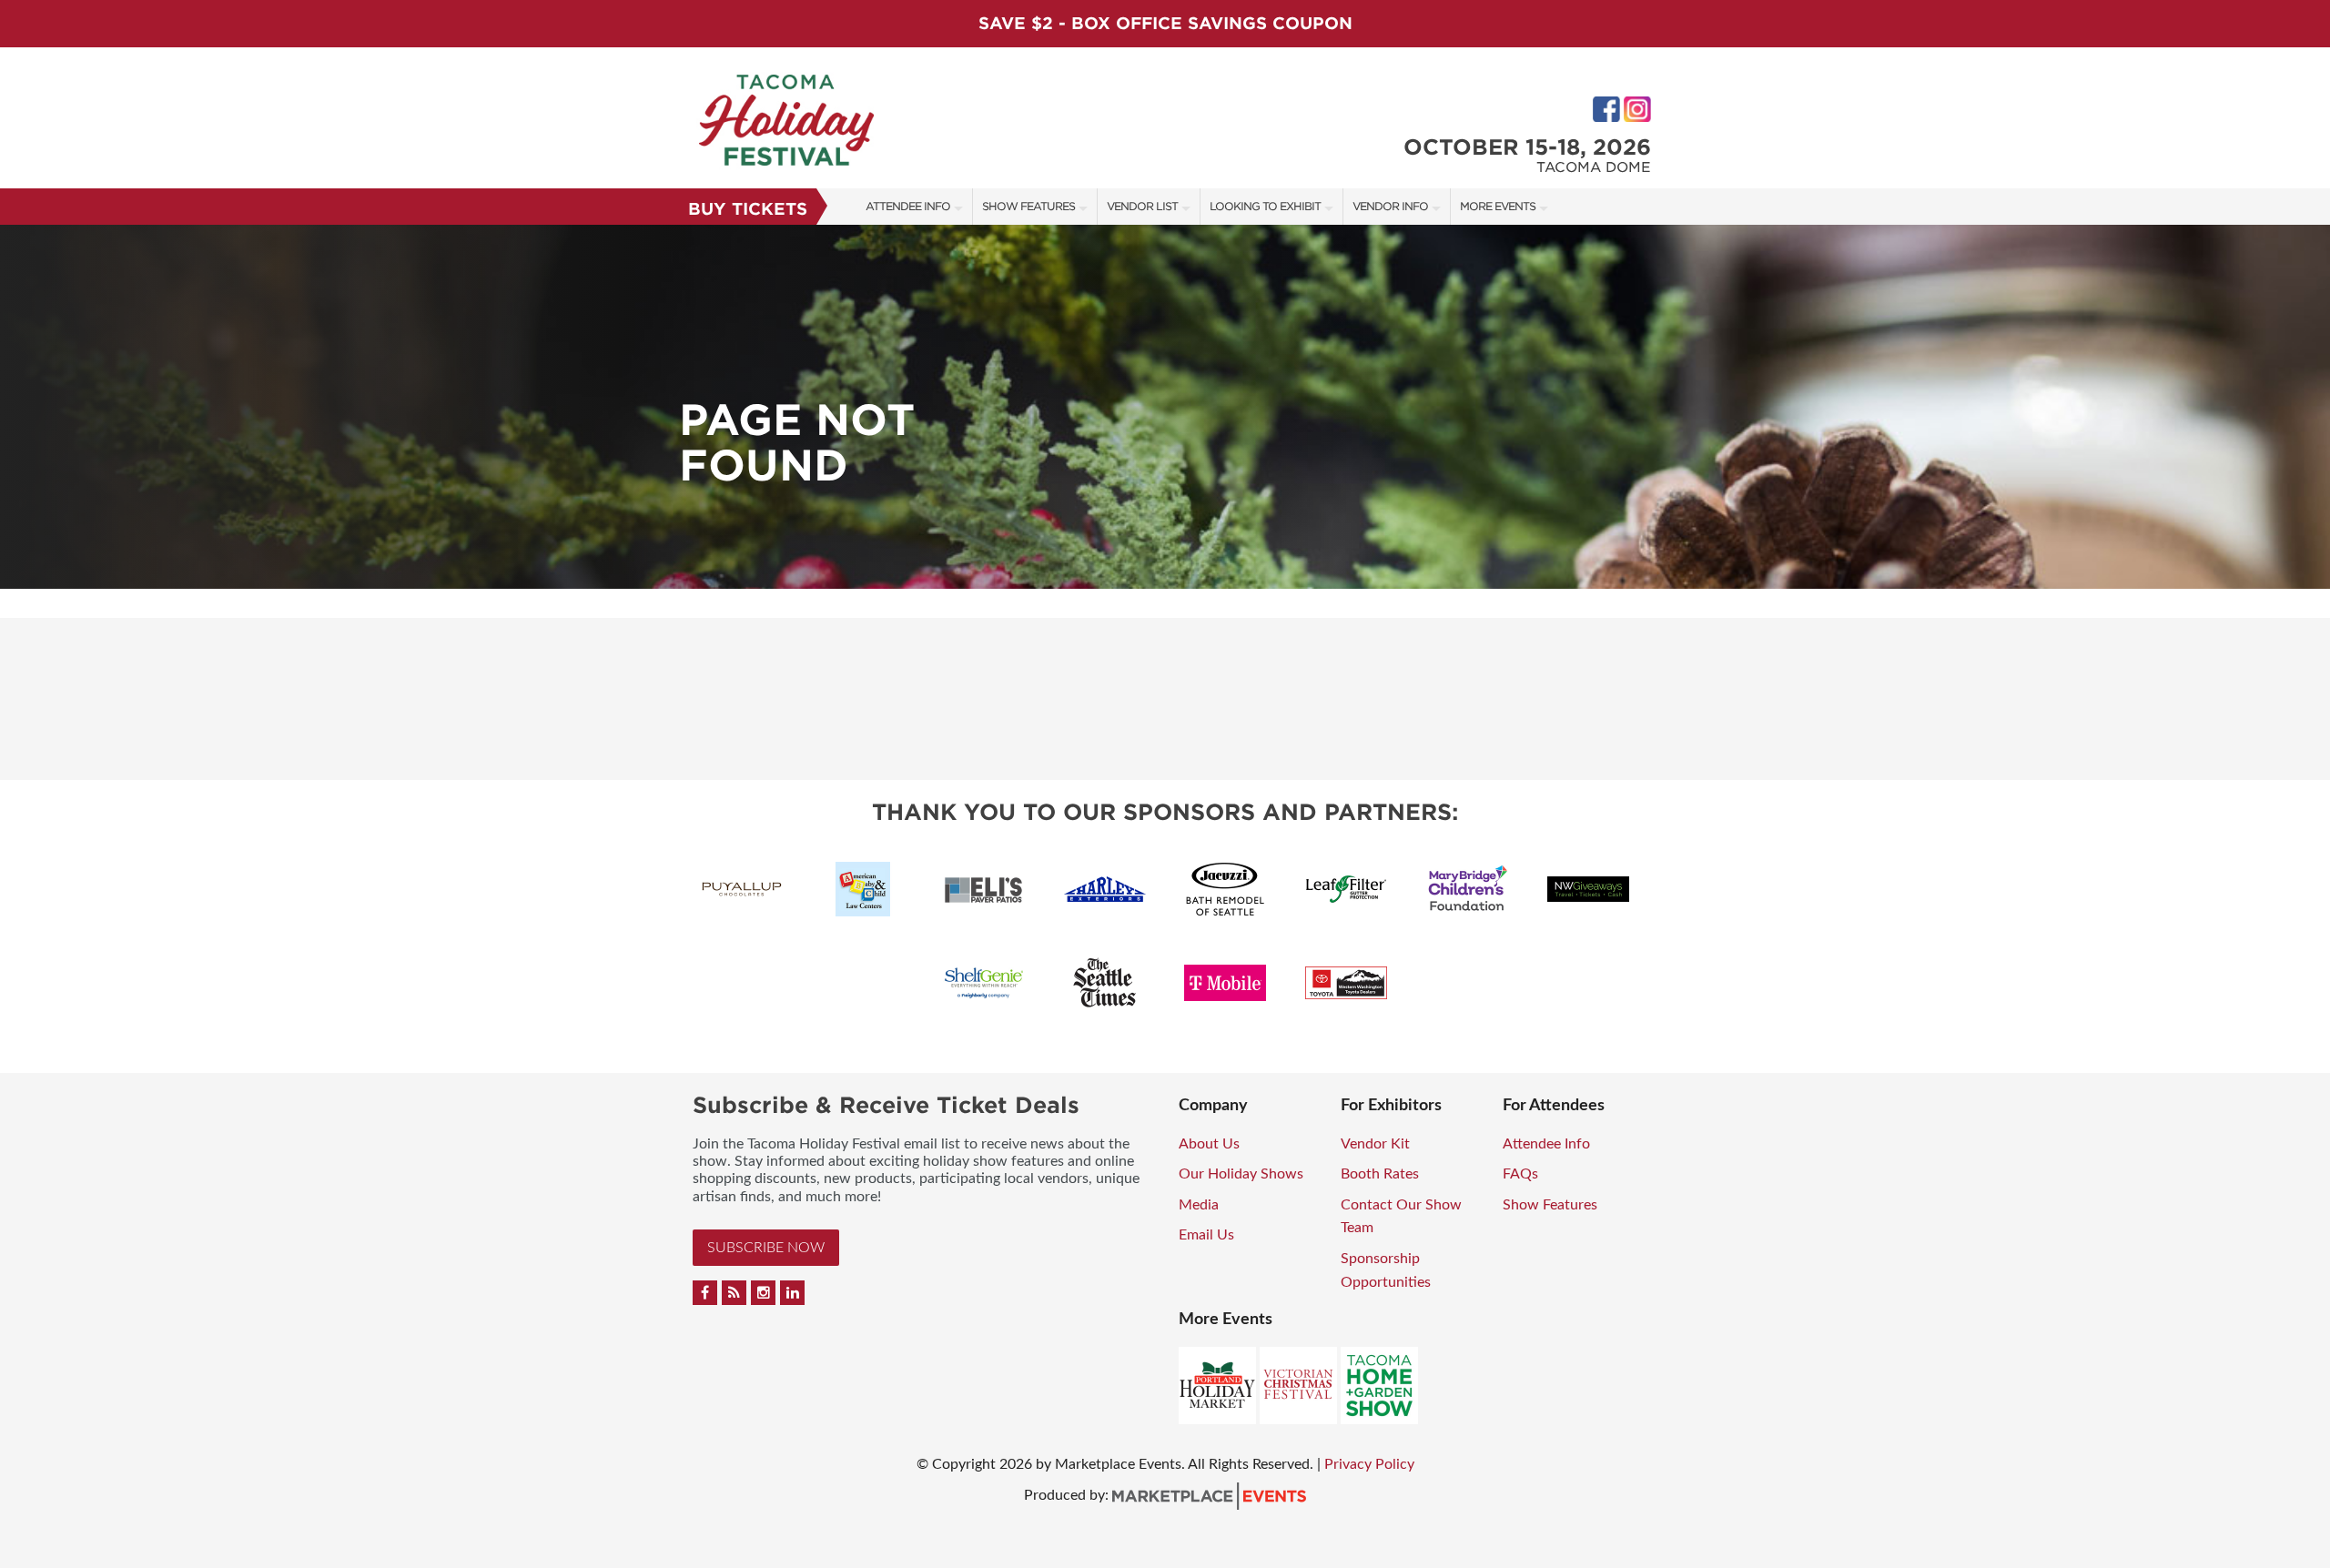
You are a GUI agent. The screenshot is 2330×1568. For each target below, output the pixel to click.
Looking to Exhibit (1265, 206)
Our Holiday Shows (1241, 1174)
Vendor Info (1390, 206)
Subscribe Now (766, 1248)
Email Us (1206, 1235)
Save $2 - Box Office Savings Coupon (1165, 23)
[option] (1165, 407)
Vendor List (1142, 206)
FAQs (1520, 1174)
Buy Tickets (748, 209)
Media (1199, 1205)
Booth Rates (1380, 1174)
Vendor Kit (1375, 1144)
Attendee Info (908, 206)
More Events (1498, 206)
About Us (1209, 1144)
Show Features (1028, 206)
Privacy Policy (1369, 1464)
